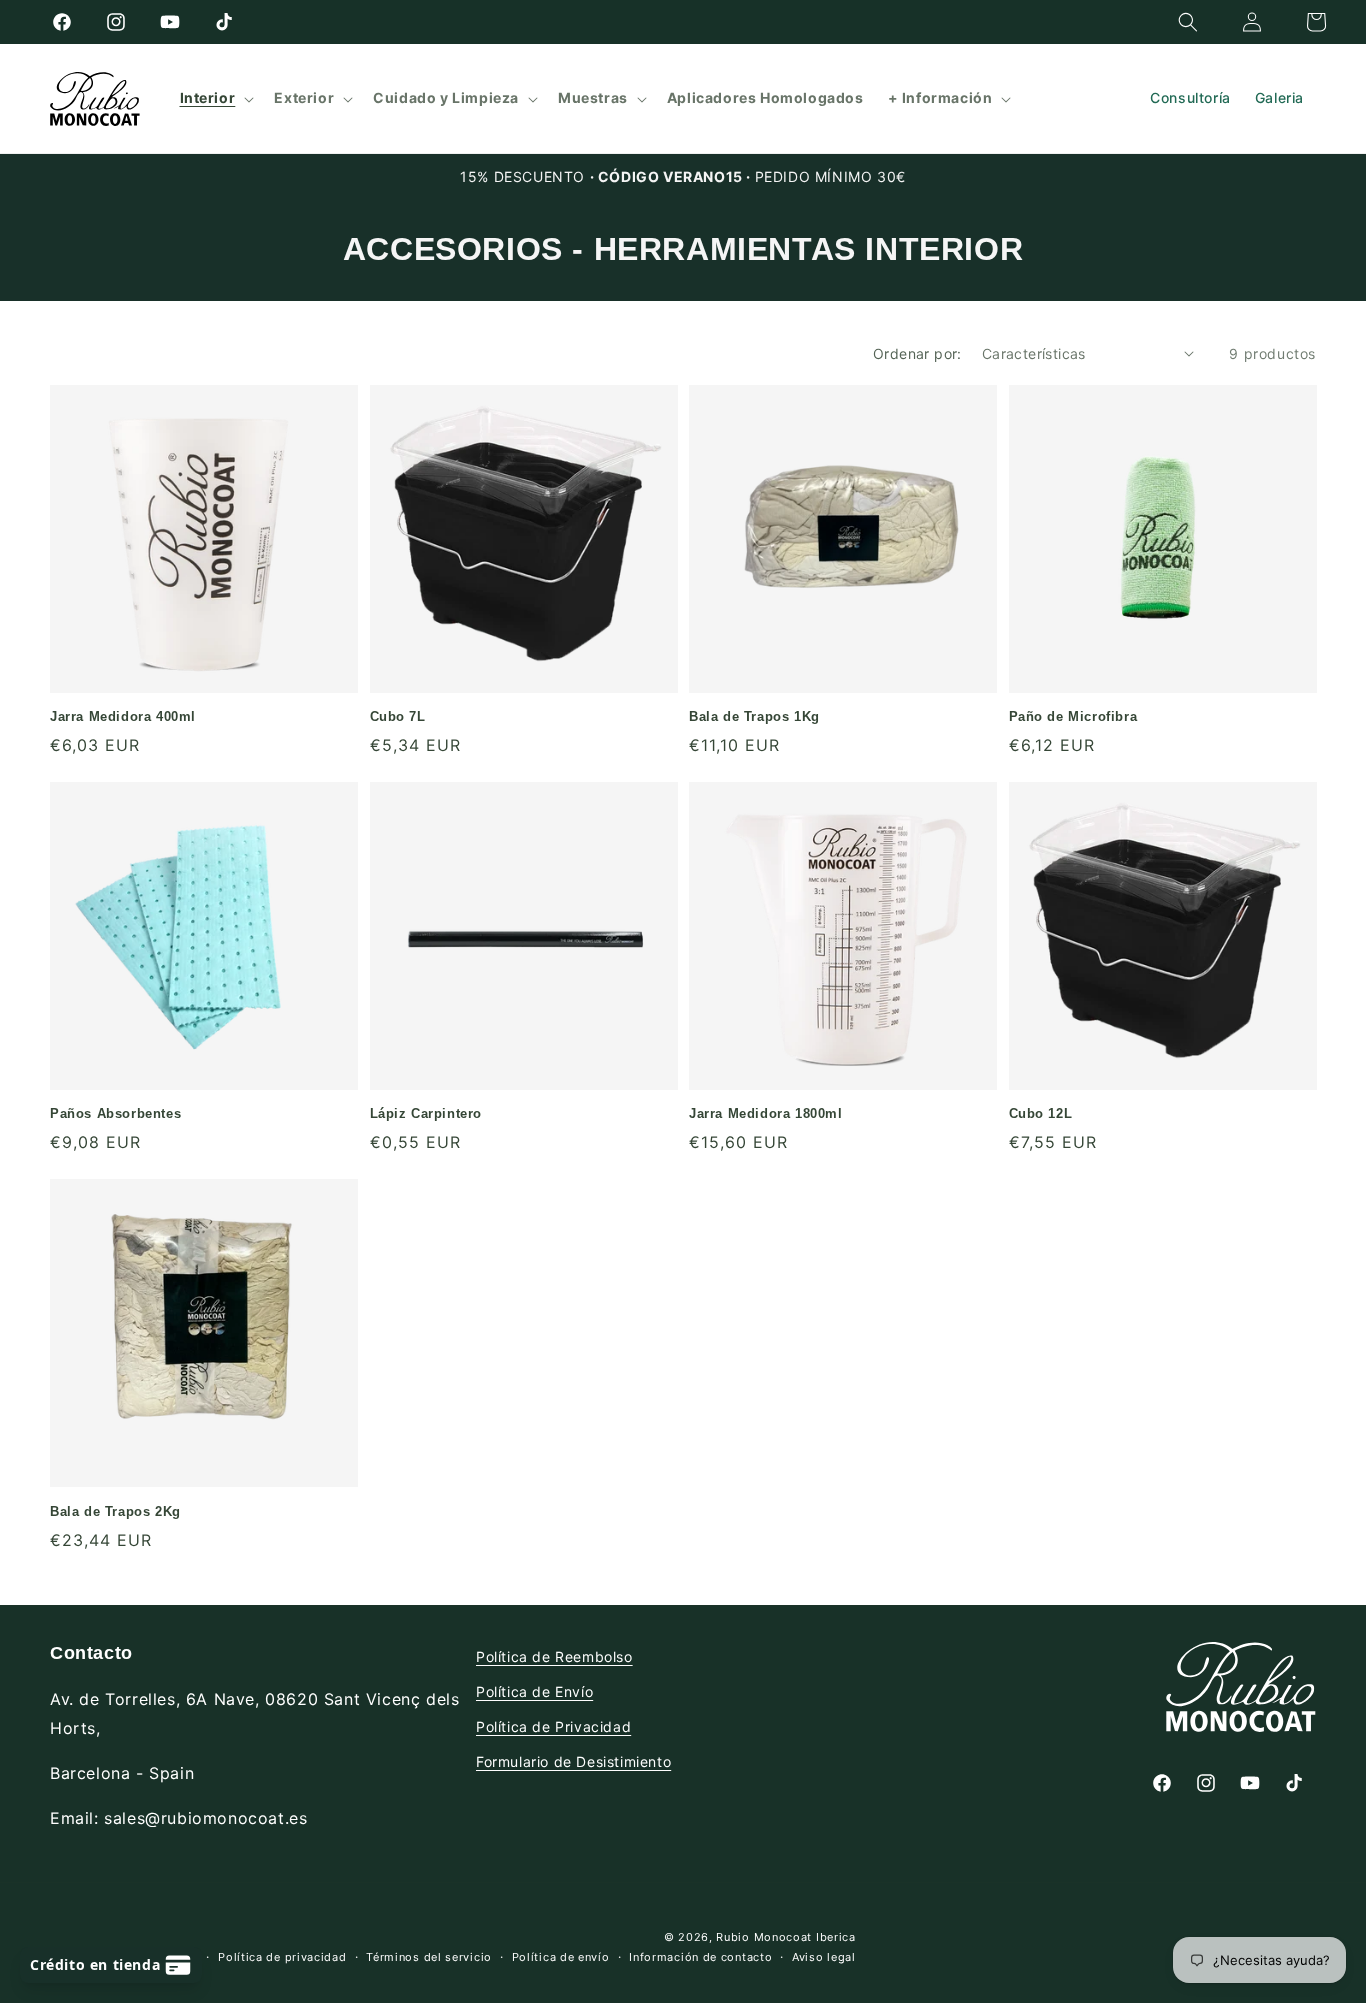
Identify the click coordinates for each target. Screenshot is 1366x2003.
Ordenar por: (917, 353)
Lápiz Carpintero (426, 1113)
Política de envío (561, 1957)
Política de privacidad (282, 1957)
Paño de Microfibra (1073, 716)
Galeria (1279, 97)
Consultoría (1190, 97)
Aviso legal (824, 1957)
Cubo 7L (398, 716)
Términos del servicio (429, 1957)
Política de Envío (534, 1691)
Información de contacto (700, 1957)
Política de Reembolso (554, 1656)
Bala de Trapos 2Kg (115, 1511)
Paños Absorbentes (115, 1113)
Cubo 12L (1041, 1113)
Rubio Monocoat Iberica (785, 1937)
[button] (1188, 22)
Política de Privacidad (553, 1726)
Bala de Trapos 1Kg (754, 716)
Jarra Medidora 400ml (123, 716)
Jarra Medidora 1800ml (766, 1113)
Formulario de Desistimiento (573, 1761)
